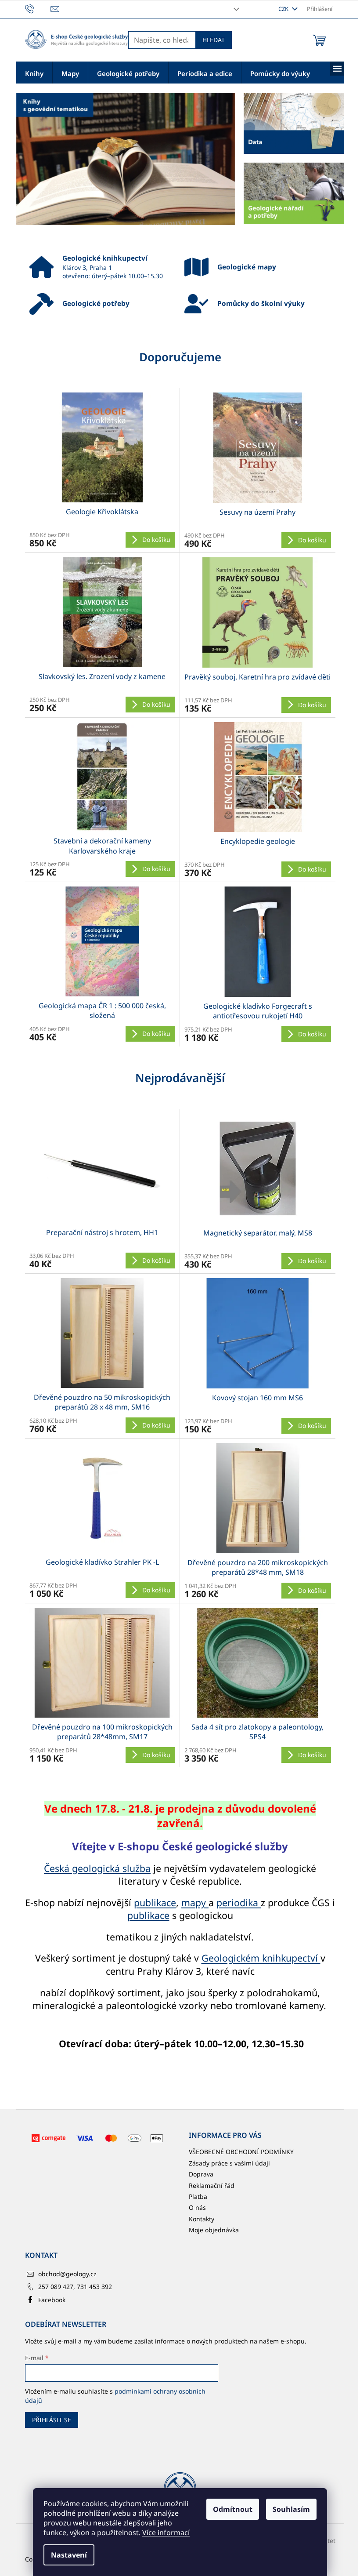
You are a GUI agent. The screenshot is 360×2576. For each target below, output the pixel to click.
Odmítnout (233, 2509)
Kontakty (202, 2219)
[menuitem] (34, 73)
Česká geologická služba (97, 1868)
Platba (198, 2196)
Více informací (166, 2532)
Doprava (201, 2174)
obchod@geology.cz (67, 2274)
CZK (284, 9)
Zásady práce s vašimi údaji (229, 2163)
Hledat (214, 40)
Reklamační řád (212, 2185)
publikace (155, 1902)
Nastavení (69, 2555)
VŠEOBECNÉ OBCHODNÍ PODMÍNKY (241, 2152)
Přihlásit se (52, 2420)
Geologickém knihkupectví (261, 1958)
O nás (197, 2207)
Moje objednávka (214, 2230)
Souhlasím (291, 2509)
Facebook (52, 2300)
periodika (239, 1902)
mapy (195, 1902)
